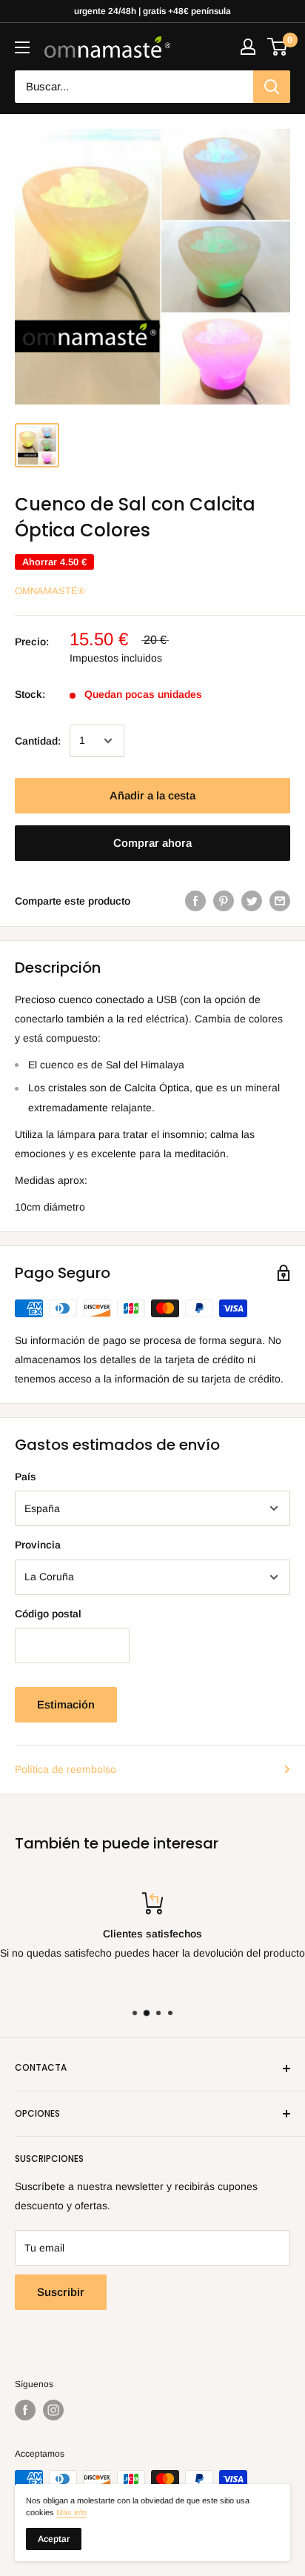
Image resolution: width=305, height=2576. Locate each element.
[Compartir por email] (280, 901)
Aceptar (54, 2539)
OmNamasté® (50, 591)
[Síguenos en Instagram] (53, 2410)
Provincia (38, 1545)
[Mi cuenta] (248, 47)
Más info (71, 2512)
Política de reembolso (66, 1769)
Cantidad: (38, 741)
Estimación (66, 1704)
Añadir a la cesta (152, 795)
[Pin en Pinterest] (224, 901)
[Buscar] (272, 87)
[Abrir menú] (22, 47)
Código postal (48, 1614)
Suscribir (61, 2292)
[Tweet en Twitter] (252, 901)
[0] (278, 47)
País (26, 1477)
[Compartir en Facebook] (195, 901)
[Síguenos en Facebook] (25, 2410)
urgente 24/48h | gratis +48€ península (152, 11)
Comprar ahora (152, 843)
